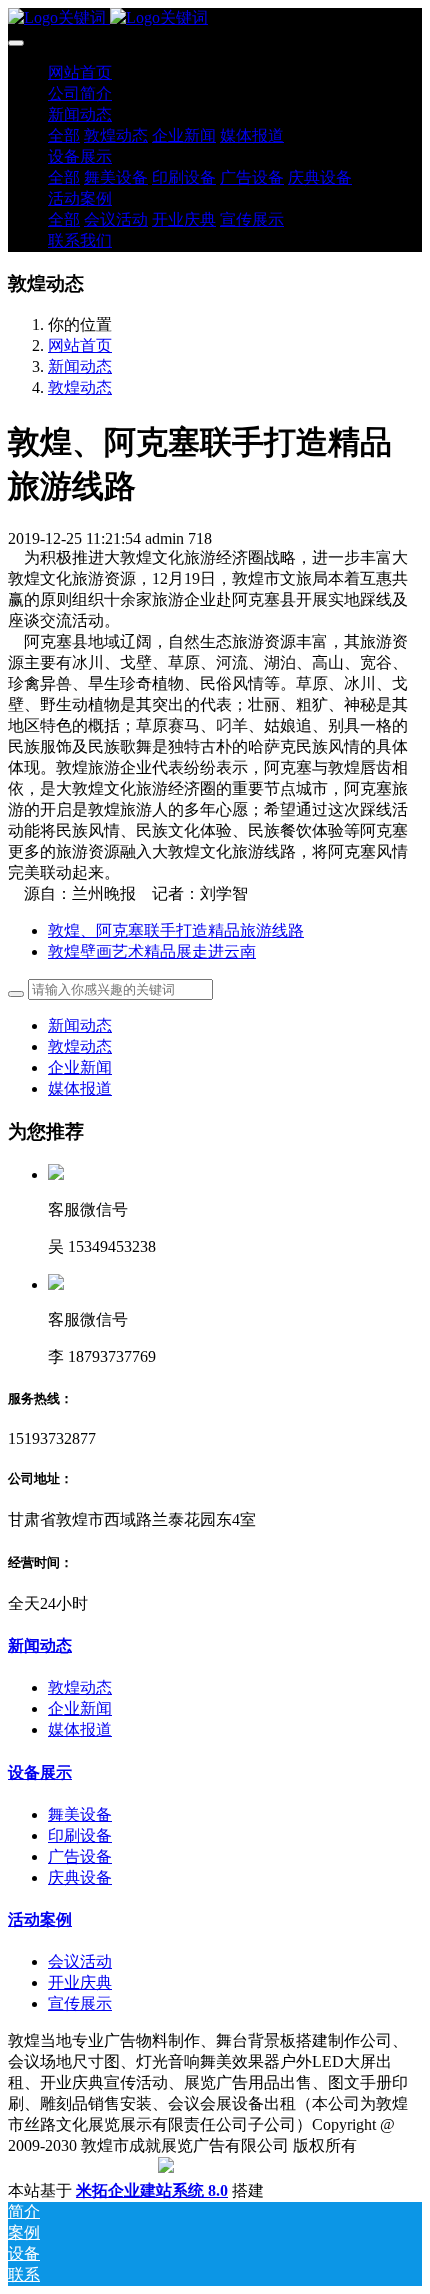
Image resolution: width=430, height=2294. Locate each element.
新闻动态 (80, 366)
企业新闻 (80, 1067)
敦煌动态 (80, 387)
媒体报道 (80, 1088)
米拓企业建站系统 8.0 (152, 2190)
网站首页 (80, 72)
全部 (64, 135)
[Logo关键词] (215, 18)
